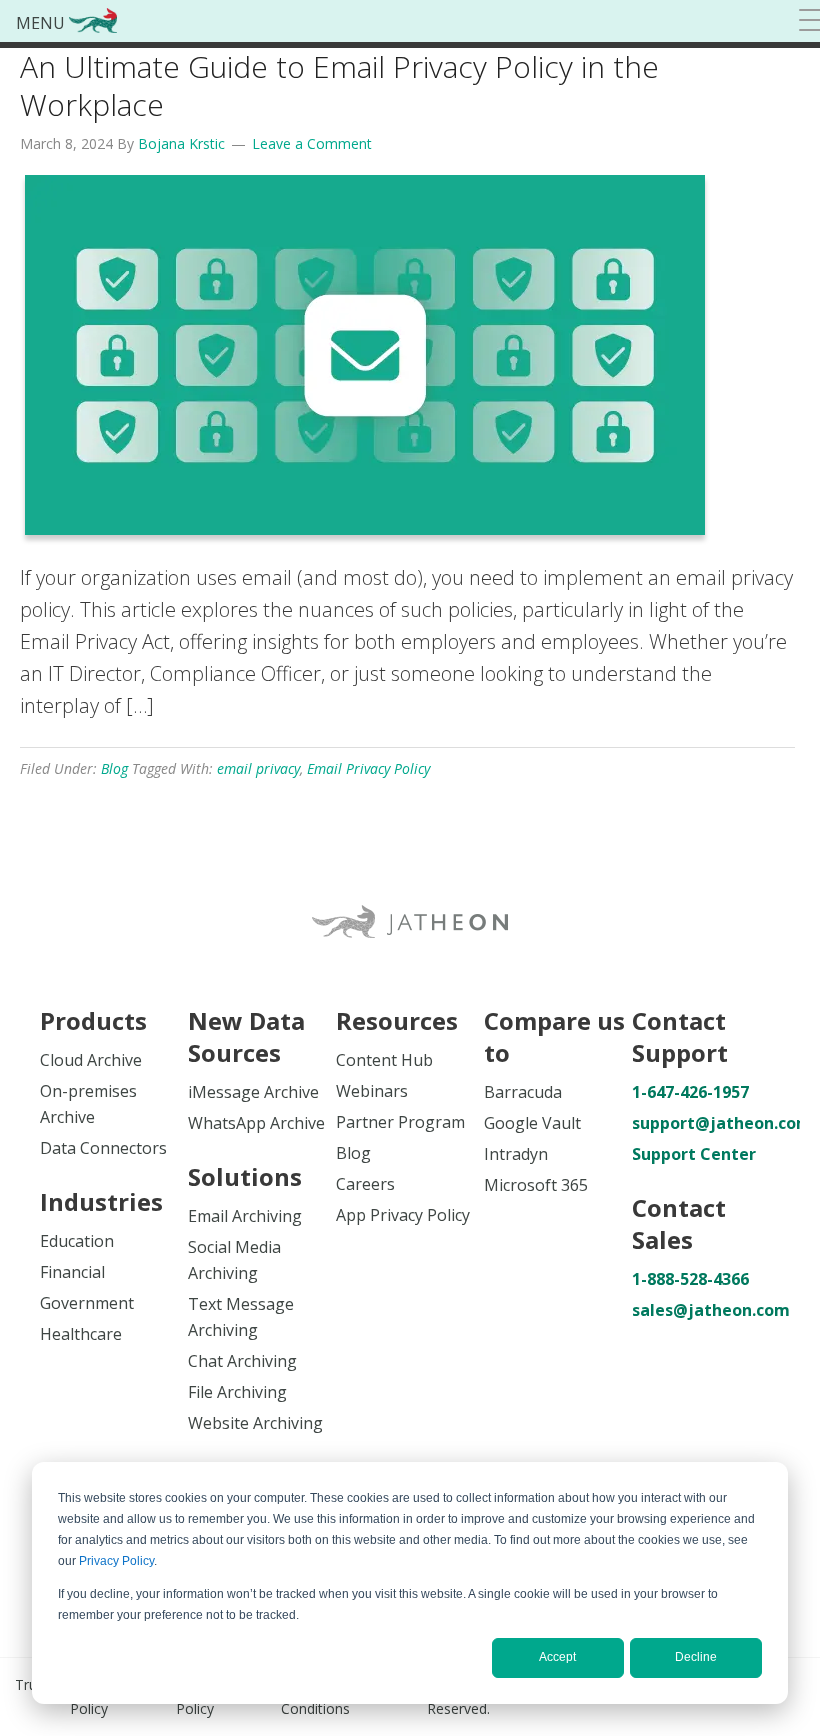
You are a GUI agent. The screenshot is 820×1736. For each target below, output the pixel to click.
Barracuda (523, 1092)
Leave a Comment (312, 143)
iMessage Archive (253, 1092)
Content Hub (384, 1060)
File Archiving (237, 1392)
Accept (557, 1657)
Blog (114, 768)
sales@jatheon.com (706, 1310)
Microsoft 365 (536, 1185)
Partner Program (400, 1122)
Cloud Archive (91, 1060)
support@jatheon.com (706, 1123)
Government (87, 1303)
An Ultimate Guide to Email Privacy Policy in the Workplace (339, 85)
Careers (365, 1184)
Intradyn (516, 1154)
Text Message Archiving (241, 1317)
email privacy (258, 768)
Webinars (372, 1091)
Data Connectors (103, 1148)
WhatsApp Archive (256, 1123)
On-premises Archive (88, 1104)
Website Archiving (255, 1423)
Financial (72, 1272)
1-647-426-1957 (690, 1092)
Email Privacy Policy (368, 768)
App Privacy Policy (403, 1215)
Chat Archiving (242, 1361)
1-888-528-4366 (690, 1279)
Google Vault (532, 1123)
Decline (696, 1657)
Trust (32, 1684)
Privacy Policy (116, 1561)
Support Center (694, 1154)
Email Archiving (245, 1216)
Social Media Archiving (234, 1260)
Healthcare (81, 1334)
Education (77, 1241)
